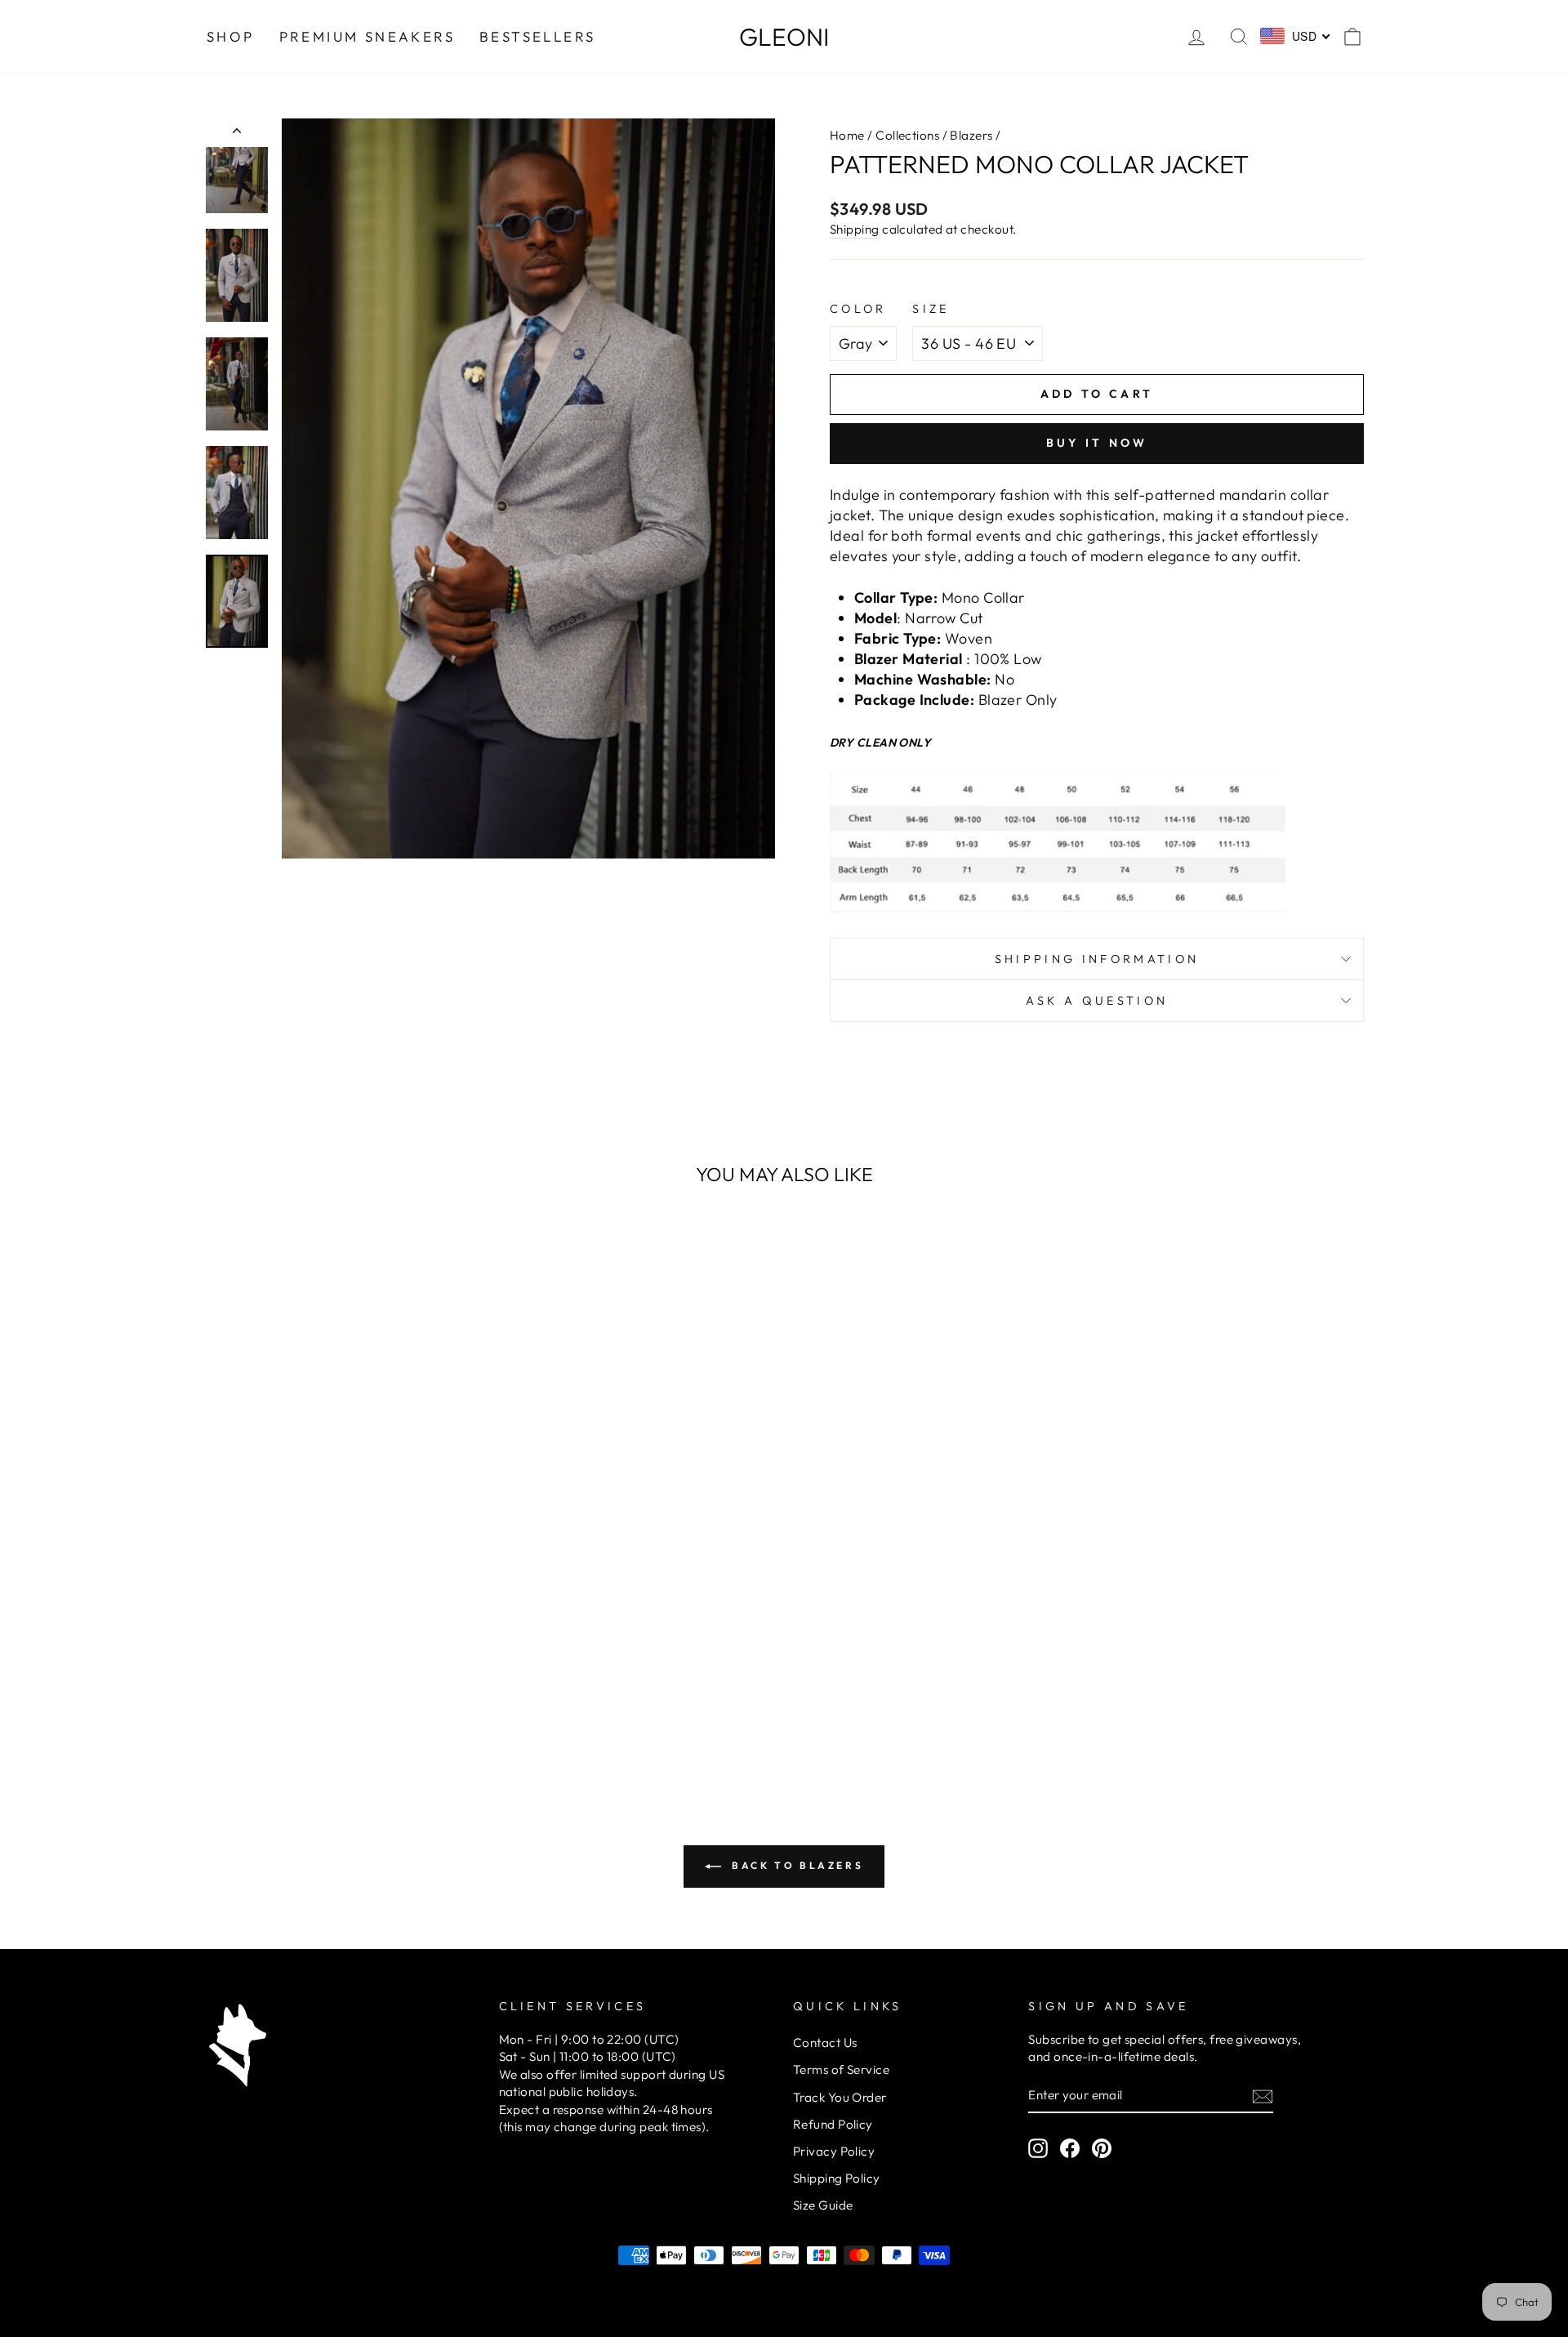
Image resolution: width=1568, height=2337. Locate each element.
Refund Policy (833, 2124)
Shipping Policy (837, 2178)
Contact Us (825, 2043)
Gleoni (784, 37)
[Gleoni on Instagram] (1038, 2147)
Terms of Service (841, 2069)
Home (847, 135)
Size (931, 309)
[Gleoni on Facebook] (1070, 2147)
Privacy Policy (834, 2151)
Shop (231, 36)
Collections (907, 135)
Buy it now (1097, 443)
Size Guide (823, 2205)
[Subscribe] (1263, 2096)
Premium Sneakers (367, 36)
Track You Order (840, 2097)
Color (858, 309)
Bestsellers (537, 36)
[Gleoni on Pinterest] (1102, 2147)
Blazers (971, 135)
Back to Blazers (796, 1865)
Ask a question (1097, 1001)
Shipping (855, 229)
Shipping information (1097, 959)
